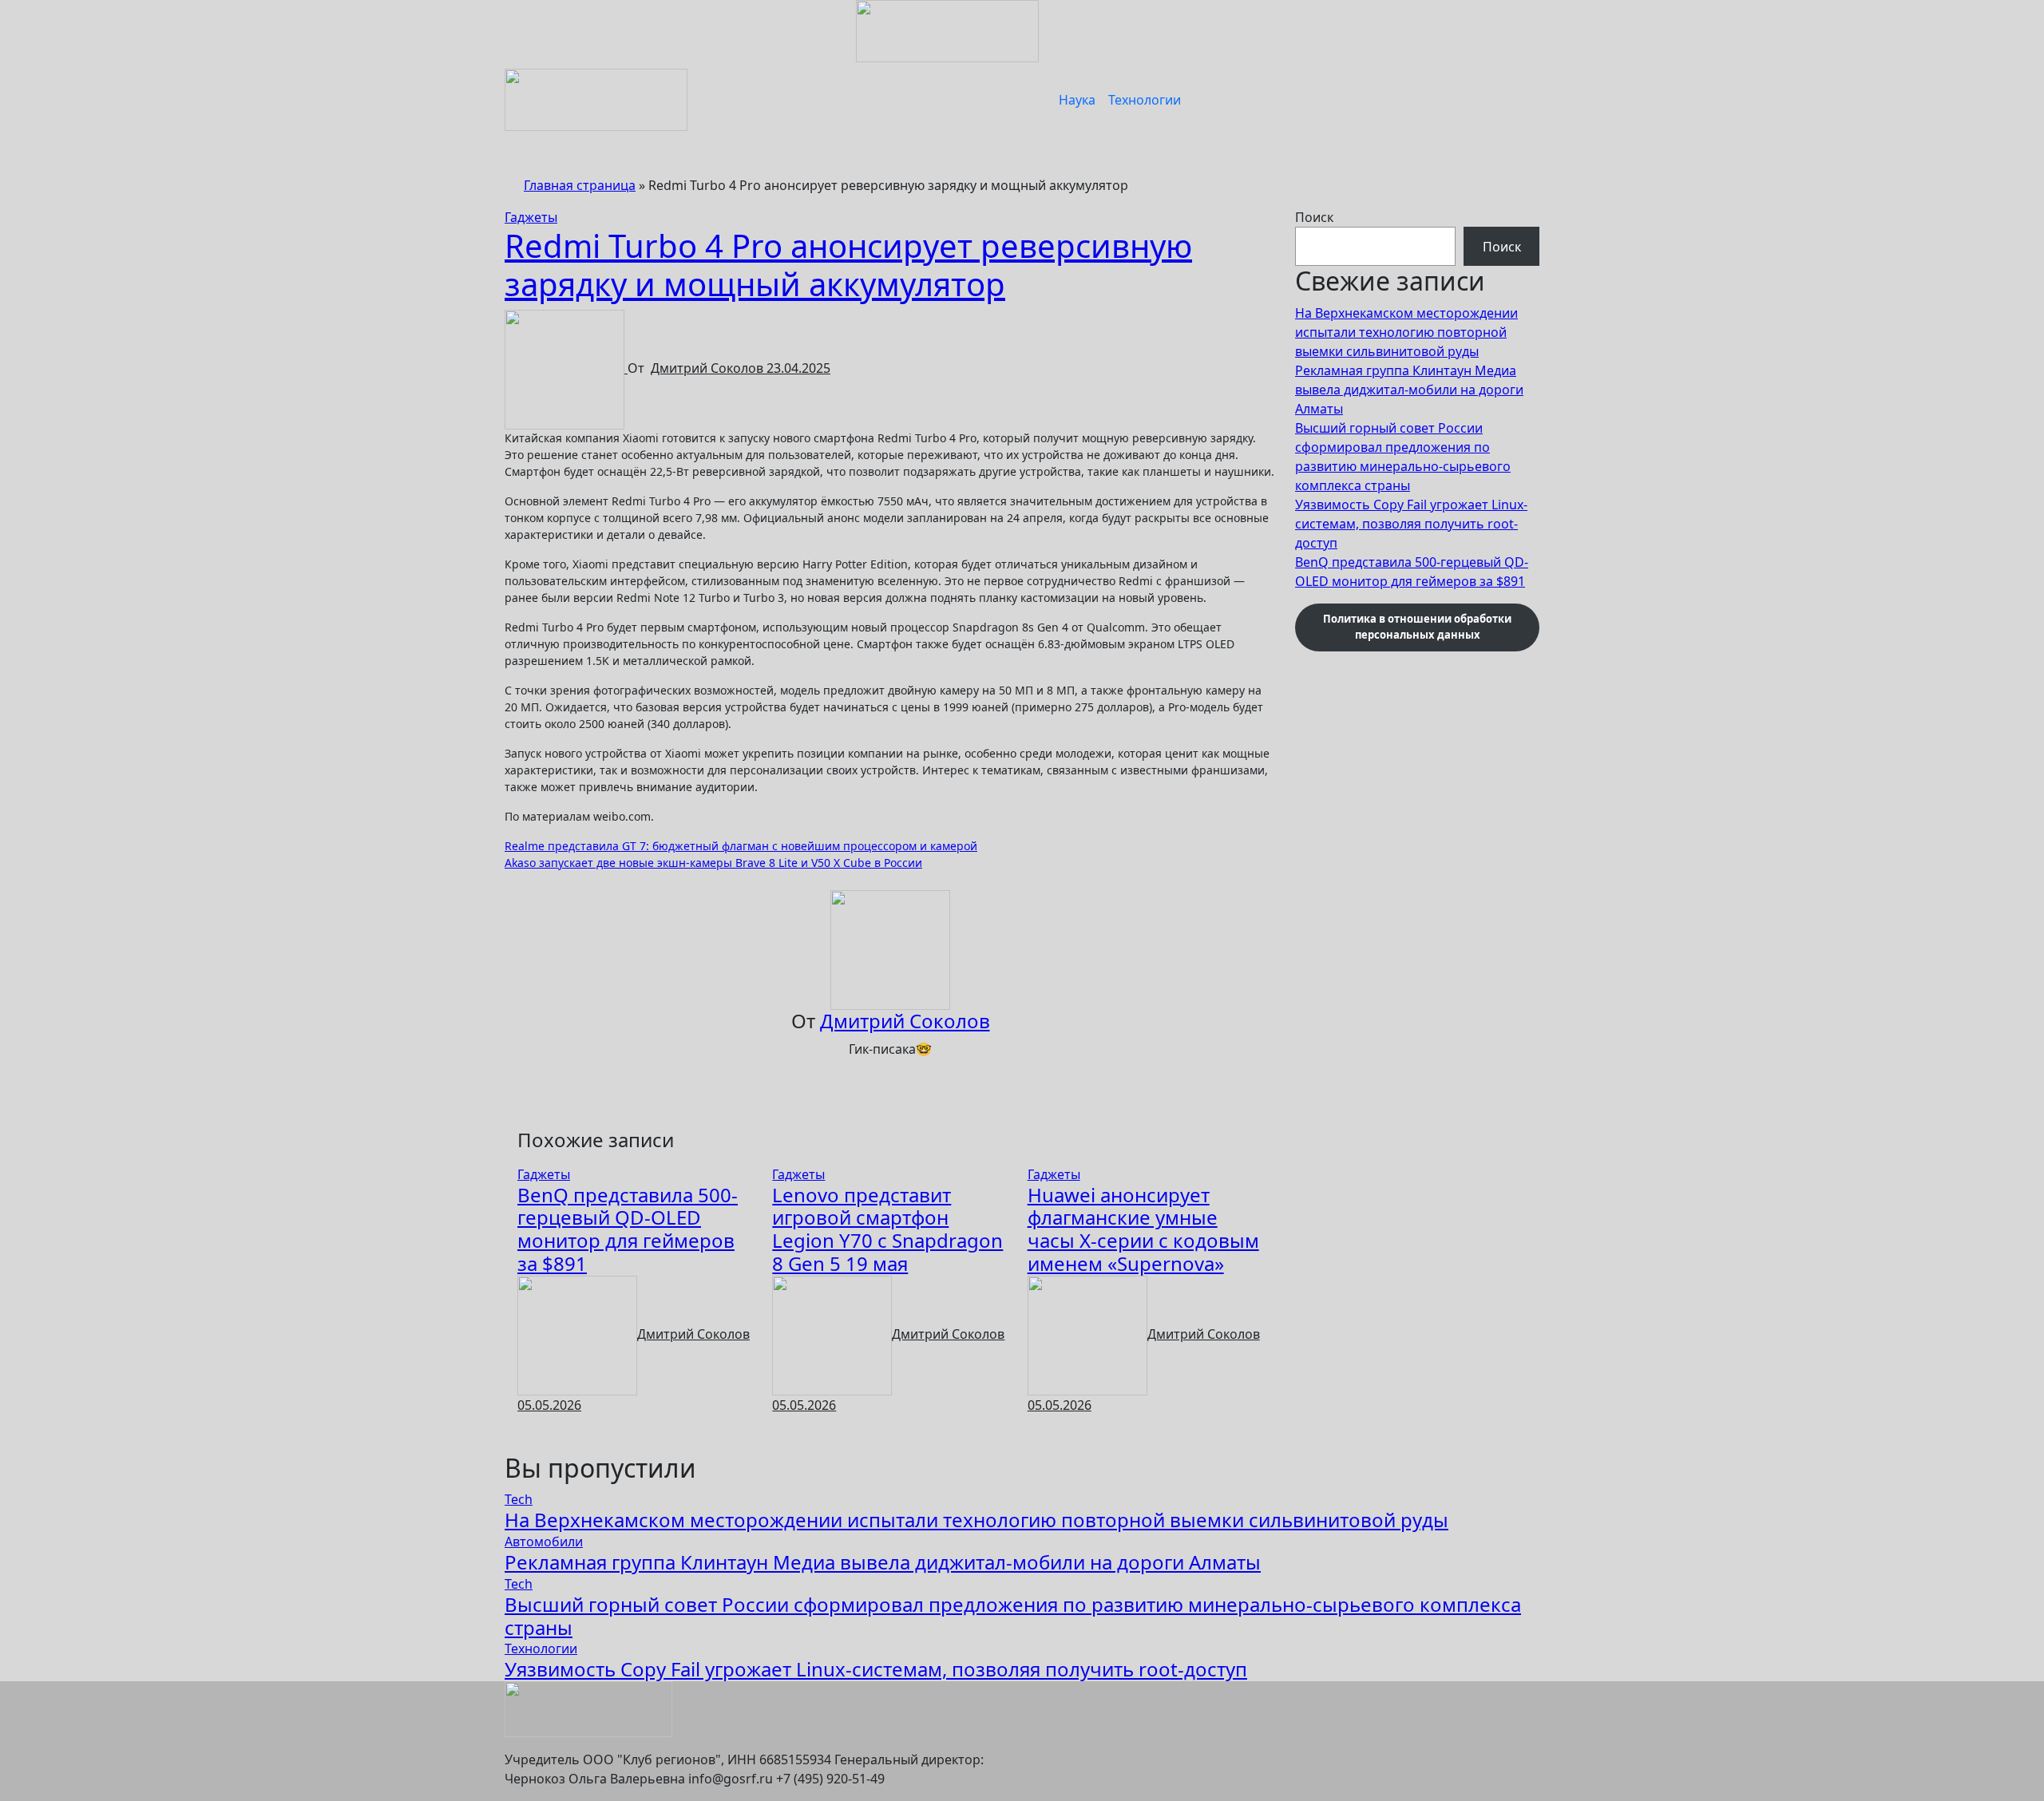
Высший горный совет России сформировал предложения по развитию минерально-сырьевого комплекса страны (1013, 1616)
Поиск (1314, 217)
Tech (519, 1499)
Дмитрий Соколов (709, 368)
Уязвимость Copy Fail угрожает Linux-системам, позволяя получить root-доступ (1411, 524)
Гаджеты (531, 217)
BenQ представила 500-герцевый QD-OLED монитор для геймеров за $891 (628, 1229)
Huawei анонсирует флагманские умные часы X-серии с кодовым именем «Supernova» (1143, 1229)
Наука (1077, 100)
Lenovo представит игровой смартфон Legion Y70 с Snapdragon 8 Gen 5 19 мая (887, 1229)
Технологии (1145, 100)
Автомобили (544, 1542)
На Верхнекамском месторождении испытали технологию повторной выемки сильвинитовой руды (1406, 332)
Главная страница (580, 185)
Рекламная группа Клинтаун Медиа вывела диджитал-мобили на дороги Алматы (1409, 390)
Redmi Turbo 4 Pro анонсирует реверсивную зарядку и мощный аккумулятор (848, 265)
